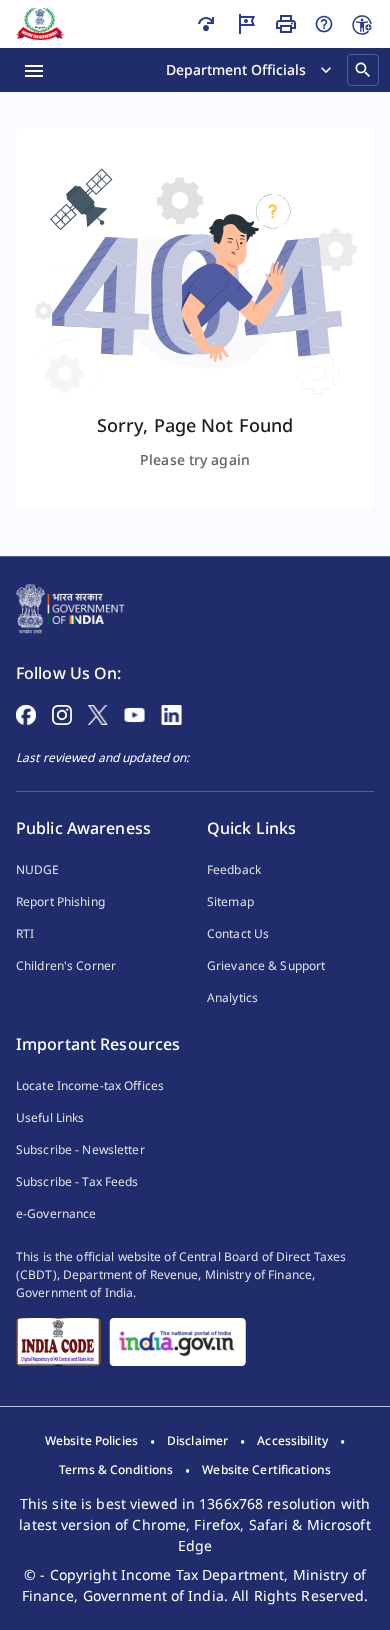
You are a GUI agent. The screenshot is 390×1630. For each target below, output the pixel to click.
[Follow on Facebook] (26, 713)
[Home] (40, 24)
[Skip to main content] (206, 24)
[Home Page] (70, 607)
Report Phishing (60, 901)
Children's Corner (66, 965)
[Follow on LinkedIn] (171, 713)
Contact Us (238, 933)
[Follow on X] (98, 713)
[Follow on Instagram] (62, 713)
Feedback (234, 869)
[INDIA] (177, 1342)
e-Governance (56, 1213)
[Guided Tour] (246, 24)
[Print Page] (286, 24)
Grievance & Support (266, 965)
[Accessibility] (362, 25)
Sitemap (230, 901)
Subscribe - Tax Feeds (77, 1181)
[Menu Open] (34, 70)
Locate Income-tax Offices (90, 1085)
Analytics (232, 997)
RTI (25, 933)
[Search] (363, 70)
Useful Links (50, 1117)
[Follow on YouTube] (134, 713)
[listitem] (91, 1441)
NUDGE (38, 869)
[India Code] (58, 1342)
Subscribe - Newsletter (80, 1149)
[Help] (324, 24)
